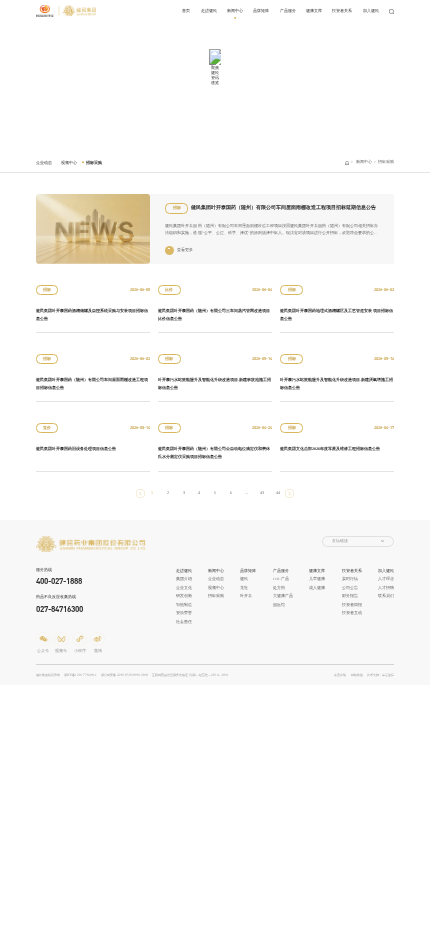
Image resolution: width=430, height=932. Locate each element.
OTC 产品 (281, 579)
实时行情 (350, 579)
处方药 (279, 588)
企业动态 (44, 162)
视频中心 (69, 162)
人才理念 (386, 579)
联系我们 (386, 596)
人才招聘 (386, 588)
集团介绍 (184, 579)
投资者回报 (352, 605)
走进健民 (209, 10)
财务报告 (350, 596)
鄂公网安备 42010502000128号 (124, 675)
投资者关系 (342, 10)
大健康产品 (283, 596)
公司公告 (350, 588)
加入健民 (371, 10)
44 (278, 492)
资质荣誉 (184, 613)
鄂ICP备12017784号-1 (80, 675)
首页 (186, 10)
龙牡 (244, 588)
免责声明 (340, 675)
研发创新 (184, 596)
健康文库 (314, 10)
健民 (244, 579)
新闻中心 (235, 10)
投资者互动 (352, 613)
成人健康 (317, 588)
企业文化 (184, 588)
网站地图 (357, 675)
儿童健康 (317, 579)
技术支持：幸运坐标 (380, 675)
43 (262, 492)
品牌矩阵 (261, 10)
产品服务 (288, 10)
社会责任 (184, 622)
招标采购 (94, 162)
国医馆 (279, 605)
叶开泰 (246, 596)
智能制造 (184, 605)
